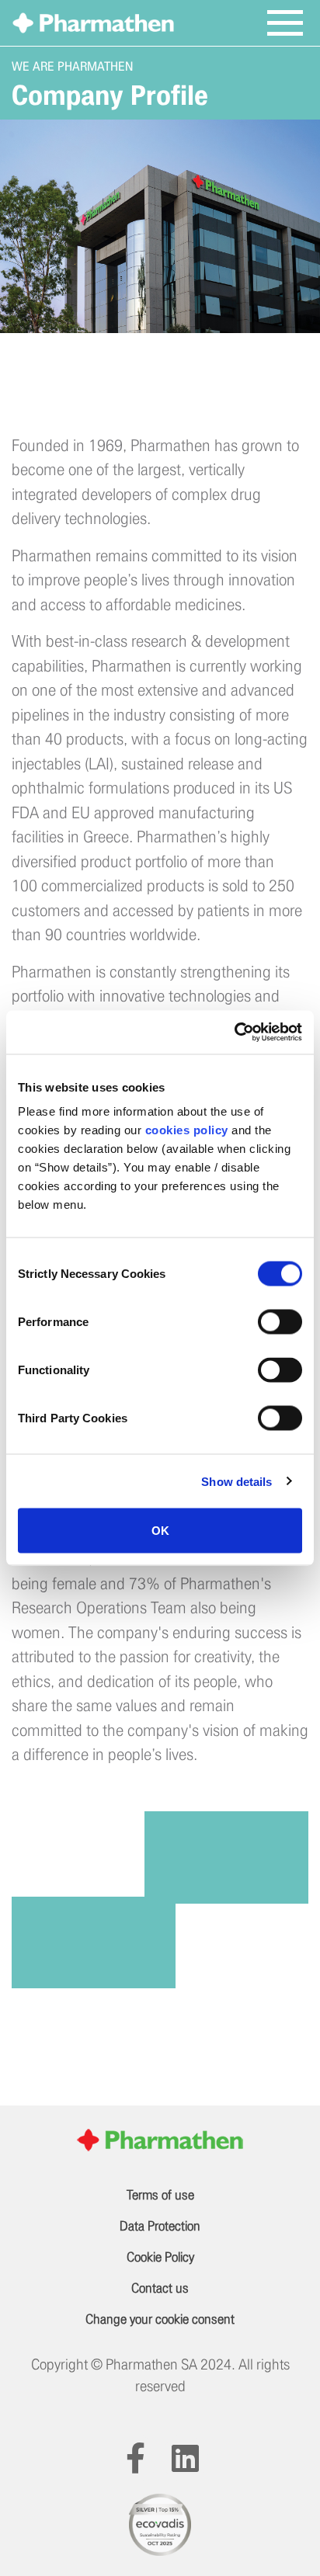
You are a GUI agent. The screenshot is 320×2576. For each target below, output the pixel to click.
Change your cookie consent (160, 2319)
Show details (237, 1481)
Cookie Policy (160, 2257)
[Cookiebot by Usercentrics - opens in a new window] (234, 1033)
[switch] (280, 1322)
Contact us (160, 2288)
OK (160, 1531)
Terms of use (160, 2195)
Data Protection (160, 2226)
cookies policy (187, 1130)
